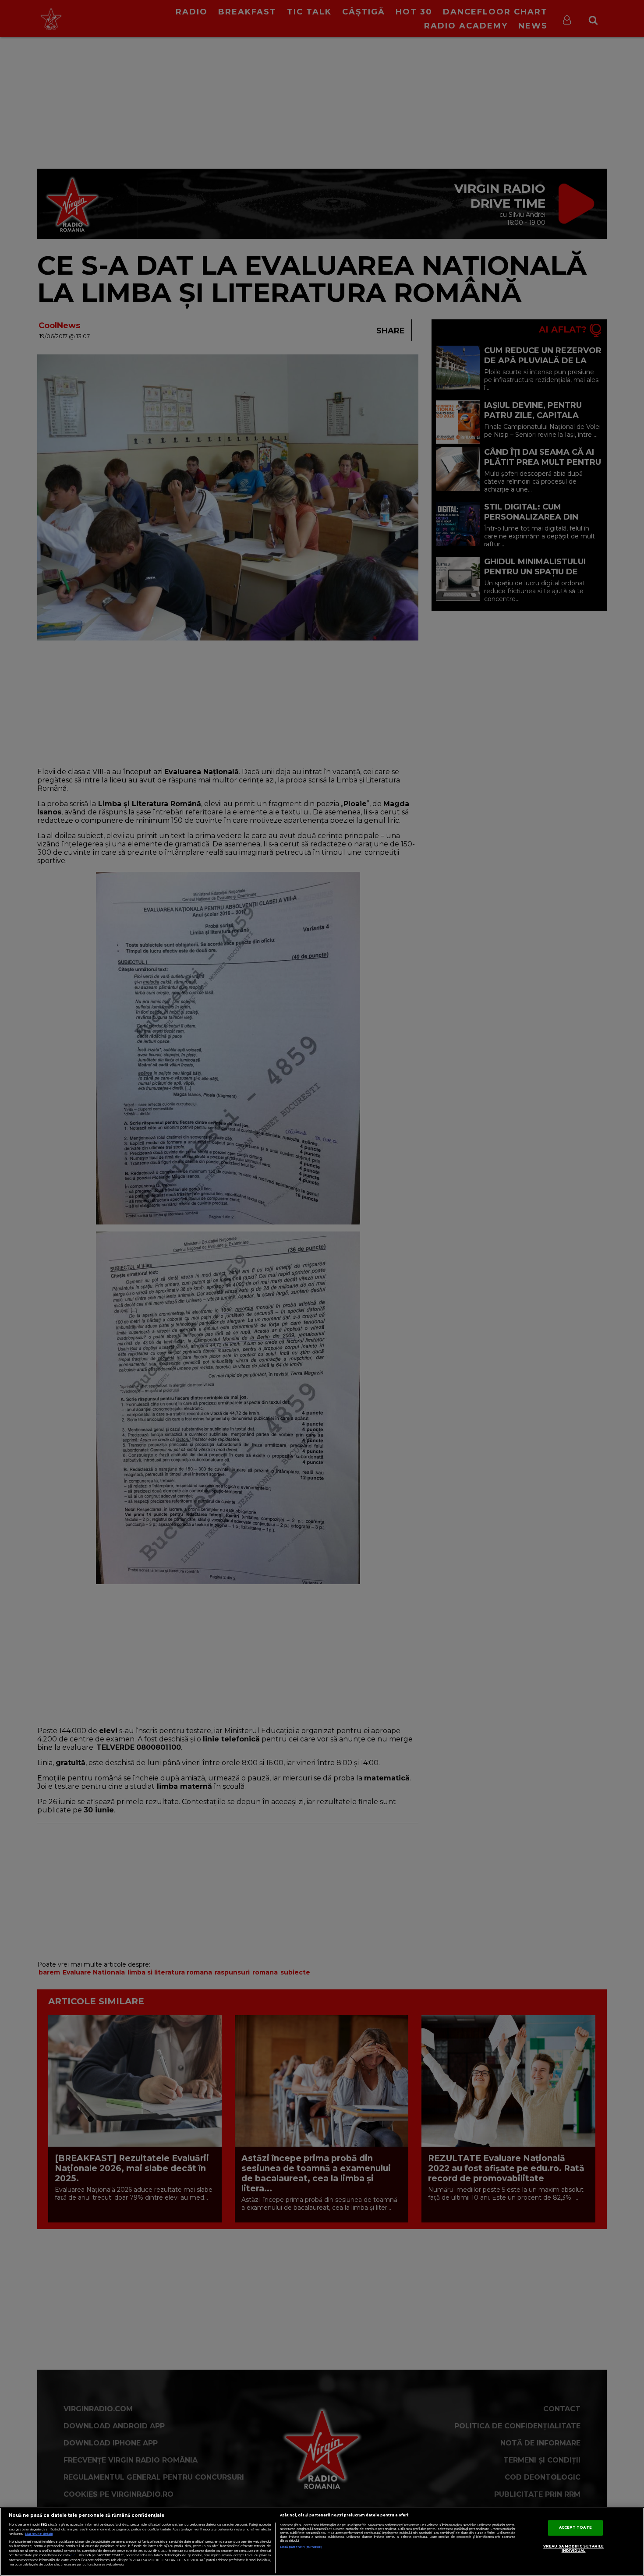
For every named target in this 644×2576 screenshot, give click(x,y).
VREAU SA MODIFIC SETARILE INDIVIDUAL (573, 2549)
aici (74, 2555)
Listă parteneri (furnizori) (301, 2547)
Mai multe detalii (39, 2534)
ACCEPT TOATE (575, 2528)
